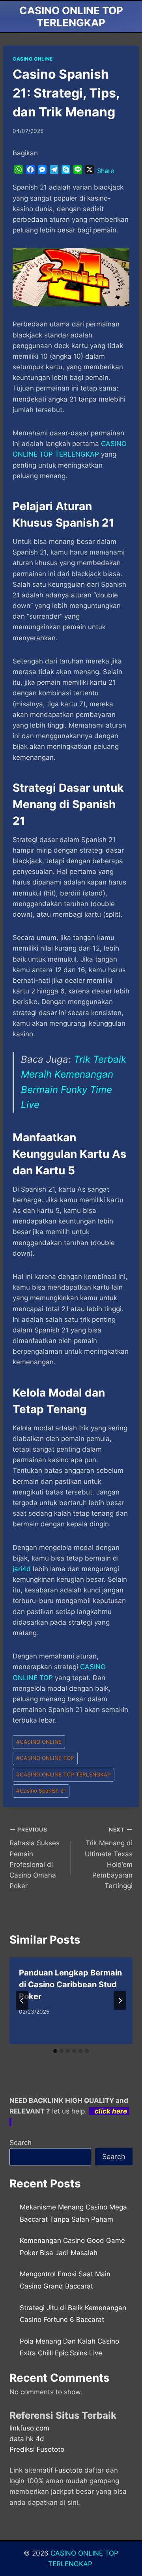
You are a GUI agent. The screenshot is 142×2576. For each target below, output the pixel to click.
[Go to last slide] (22, 2001)
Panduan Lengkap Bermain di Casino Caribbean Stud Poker (70, 1985)
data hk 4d (27, 2439)
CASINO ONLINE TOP (45, 1758)
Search (21, 2143)
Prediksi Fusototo (37, 2449)
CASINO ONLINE (33, 59)
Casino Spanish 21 (41, 1791)
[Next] (120, 2001)
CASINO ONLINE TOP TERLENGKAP (64, 1774)
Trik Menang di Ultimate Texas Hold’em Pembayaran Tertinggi (109, 1858)
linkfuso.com (29, 2428)
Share (106, 171)
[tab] (55, 2051)
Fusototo (69, 2470)
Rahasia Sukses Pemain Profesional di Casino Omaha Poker (35, 1858)
